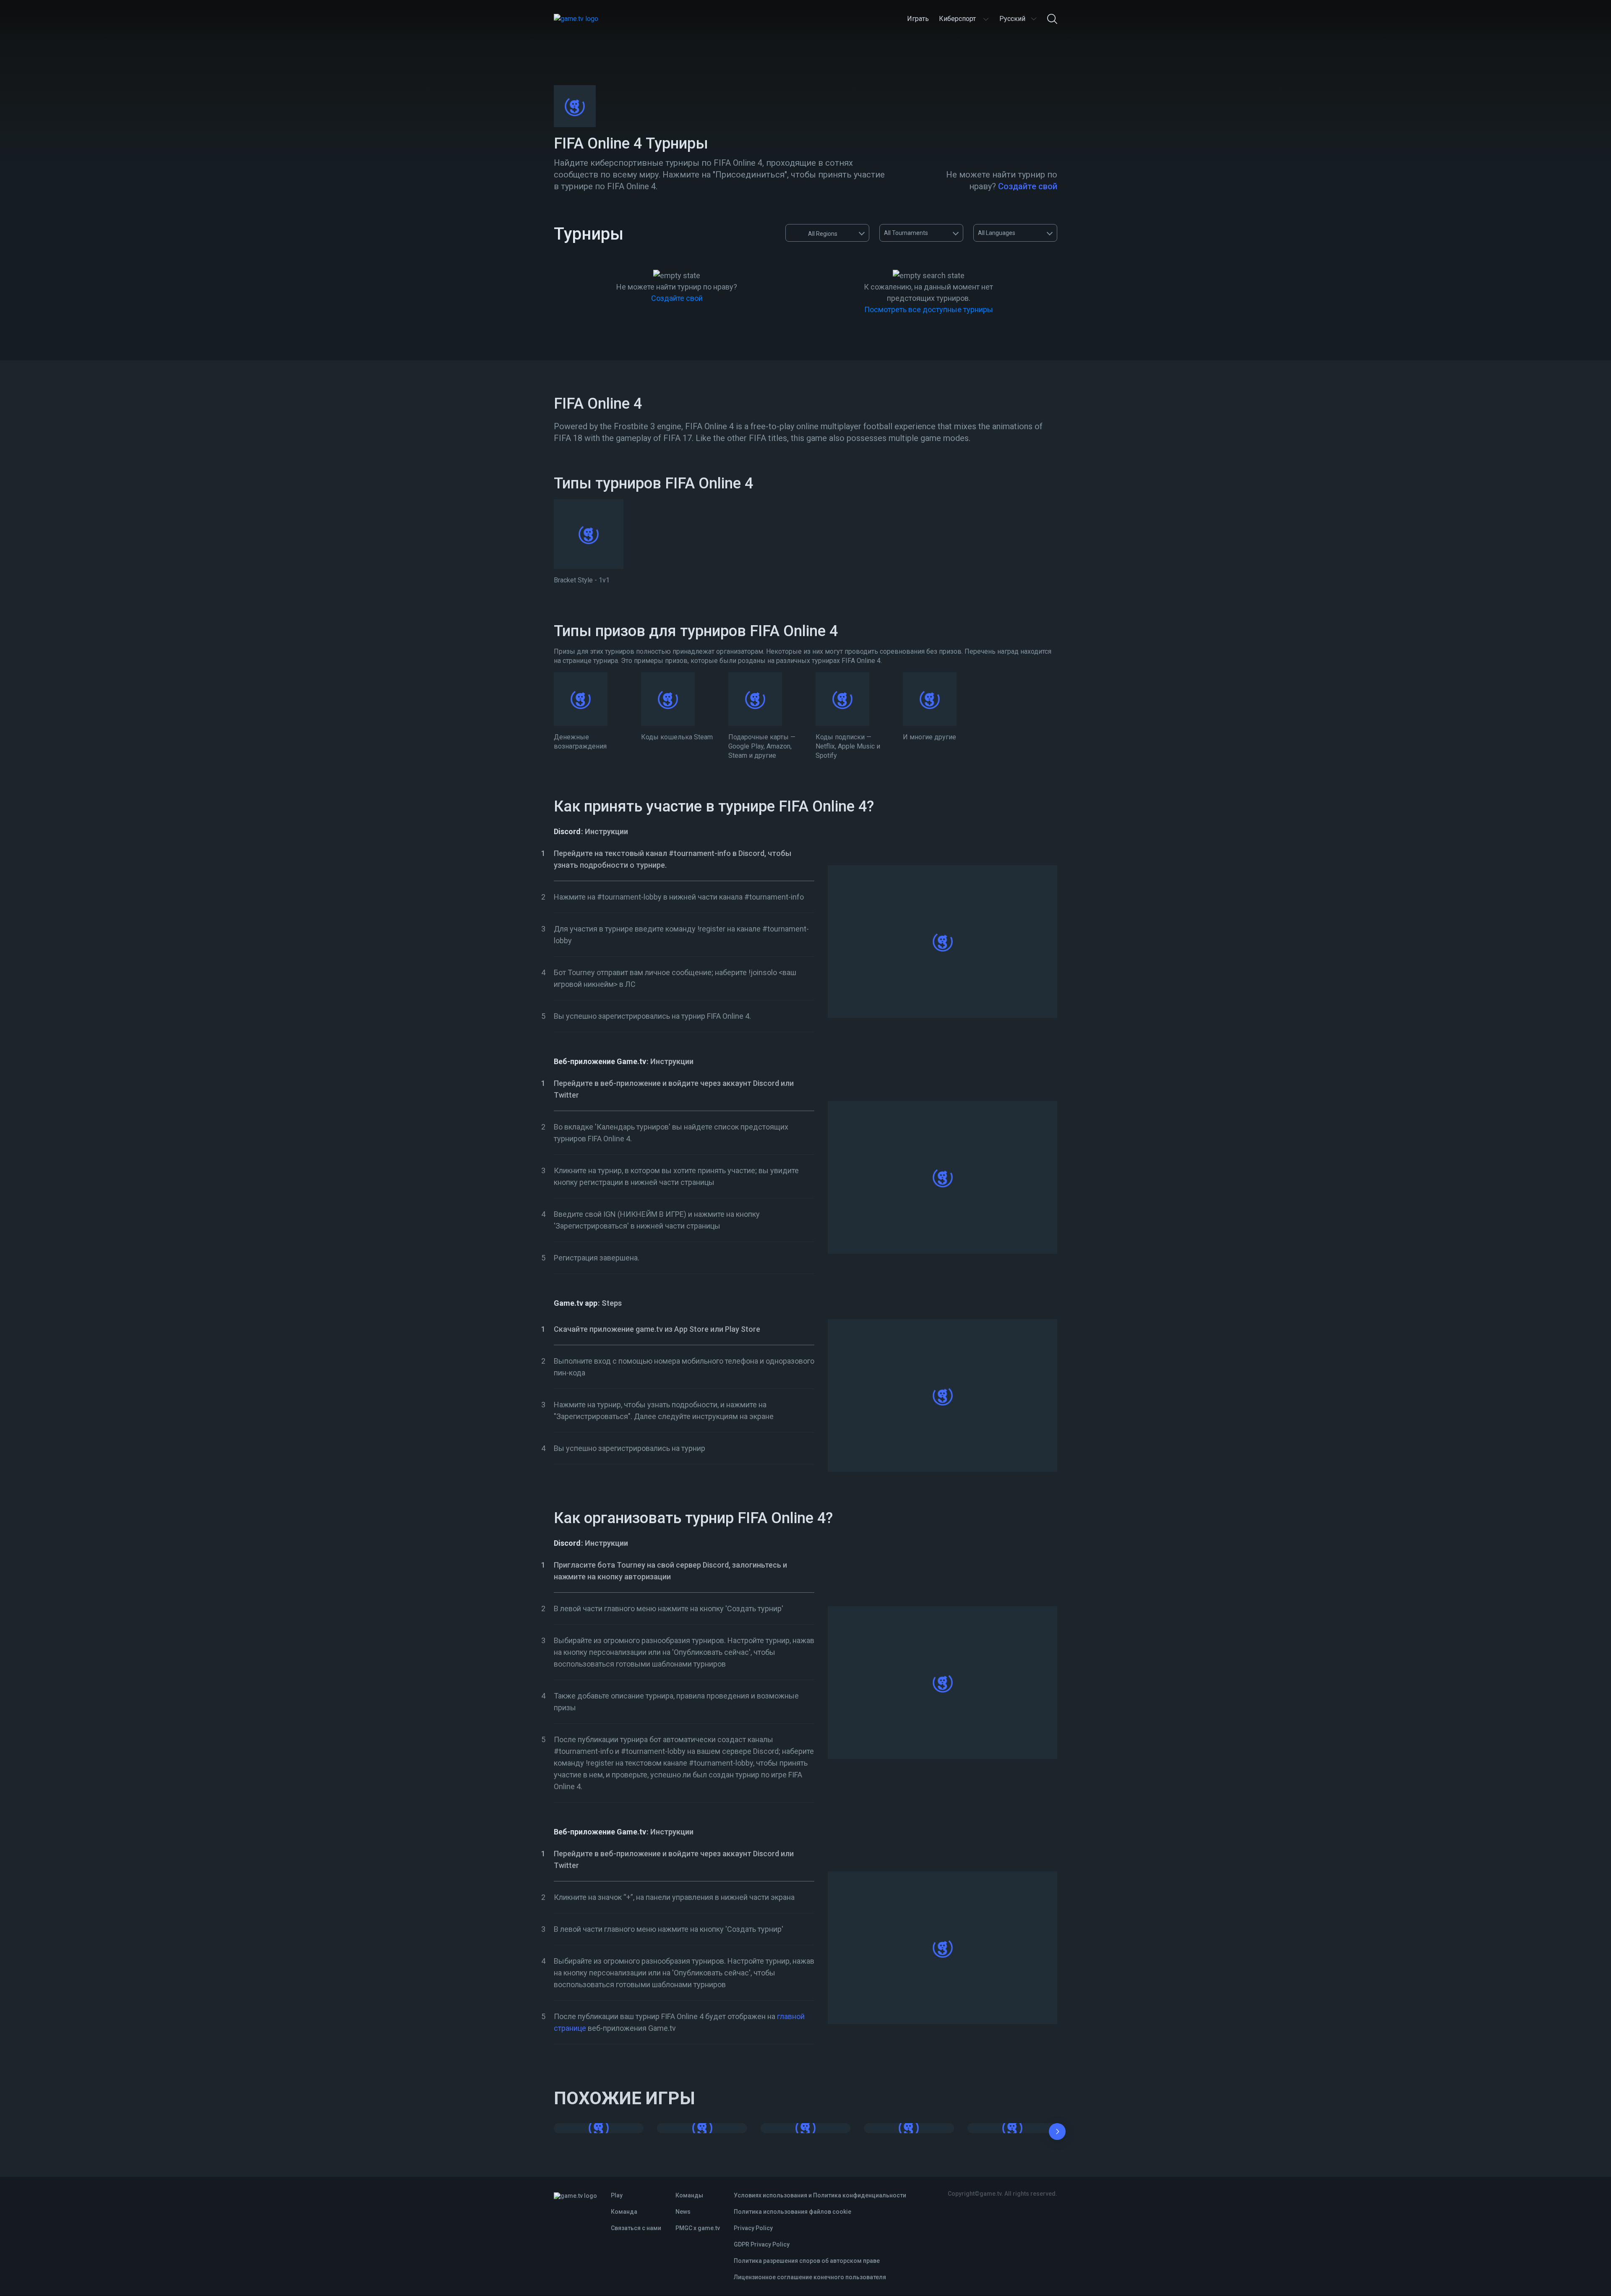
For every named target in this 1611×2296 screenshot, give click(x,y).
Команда (624, 2212)
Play (617, 2195)
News (683, 2212)
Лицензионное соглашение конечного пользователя (810, 2277)
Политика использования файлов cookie (792, 2212)
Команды (689, 2195)
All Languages (997, 233)
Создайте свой (1028, 186)
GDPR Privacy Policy (762, 2244)
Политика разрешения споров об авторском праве (807, 2261)
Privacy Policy (753, 2228)
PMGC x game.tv (698, 2228)
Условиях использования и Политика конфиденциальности (820, 2195)
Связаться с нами (636, 2228)
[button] (1057, 2133)
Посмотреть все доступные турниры (929, 309)
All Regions (823, 234)
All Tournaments (906, 233)
